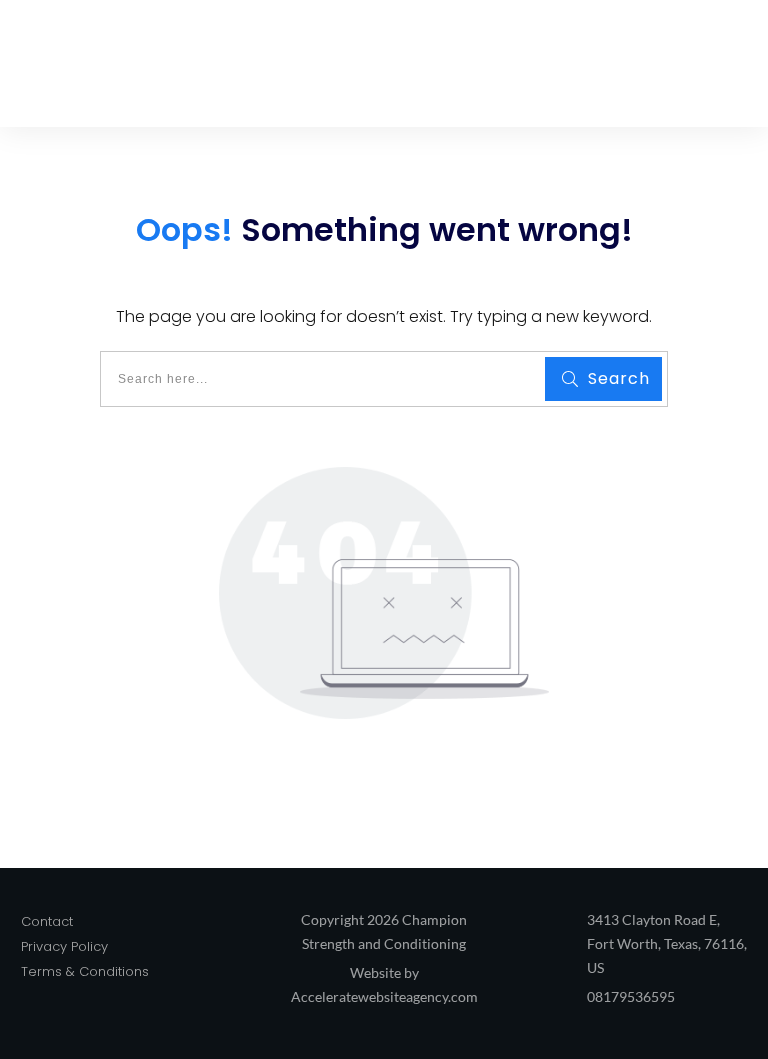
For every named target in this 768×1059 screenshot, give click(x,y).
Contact (47, 921)
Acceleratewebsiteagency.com (384, 996)
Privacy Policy (64, 946)
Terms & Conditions (85, 971)
